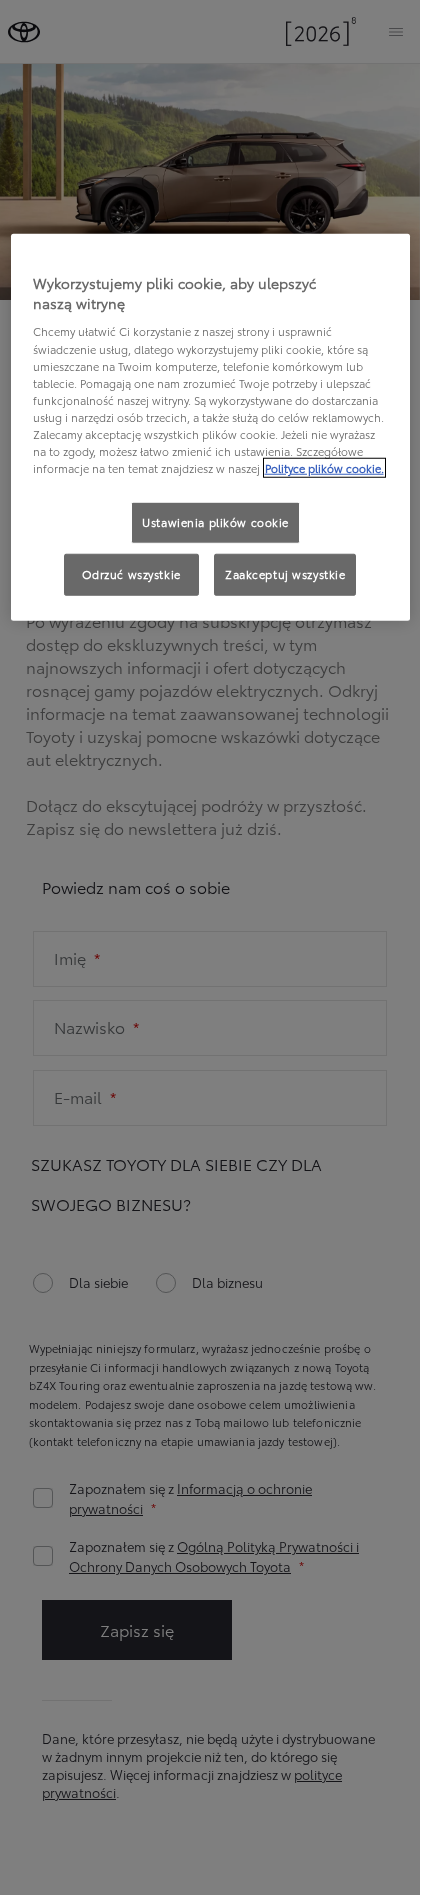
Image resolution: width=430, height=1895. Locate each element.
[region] (210, 427)
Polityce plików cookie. (324, 468)
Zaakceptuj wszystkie (285, 574)
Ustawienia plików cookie (215, 522)
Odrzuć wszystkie (131, 574)
